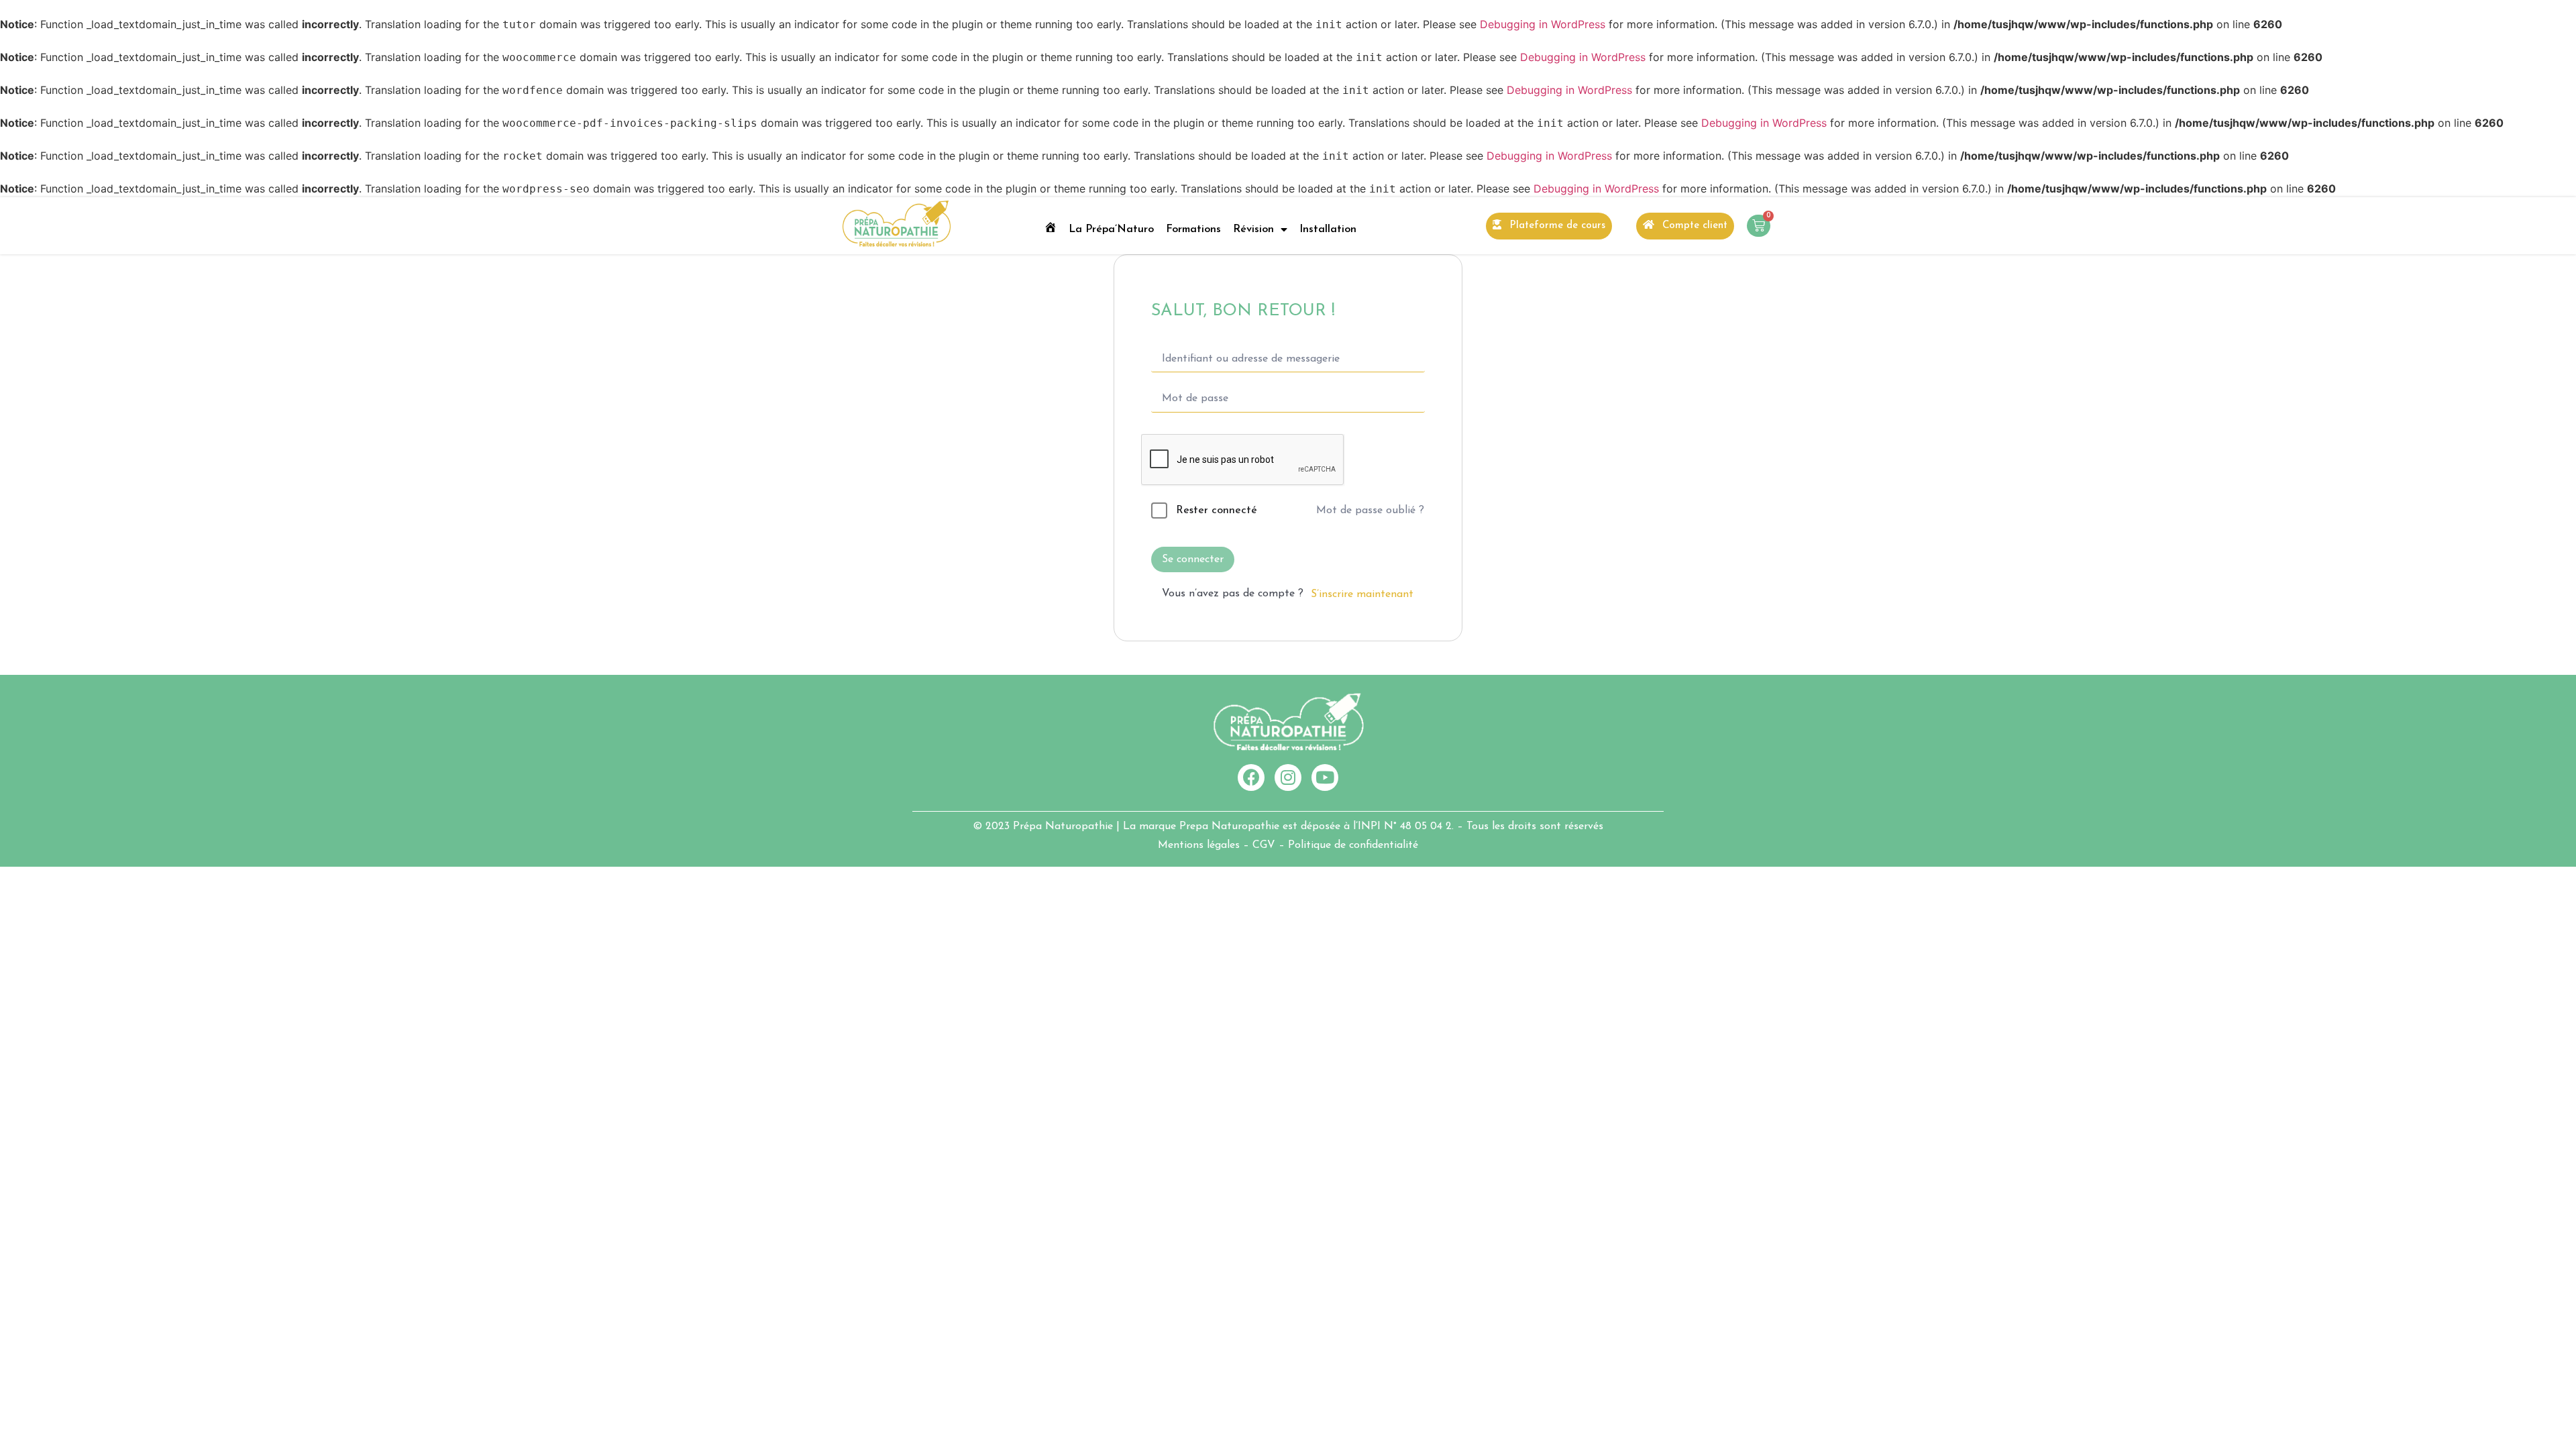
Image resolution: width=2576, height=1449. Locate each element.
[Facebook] (1251, 777)
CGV (1264, 845)
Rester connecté (1217, 511)
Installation (1328, 229)
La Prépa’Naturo (1111, 229)
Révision (1253, 229)
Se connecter (1193, 559)
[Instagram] (1288, 777)
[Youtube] (1325, 777)
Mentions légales (1199, 845)
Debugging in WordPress (1543, 24)
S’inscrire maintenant (1362, 594)
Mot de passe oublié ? (1370, 511)
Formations (1193, 229)
